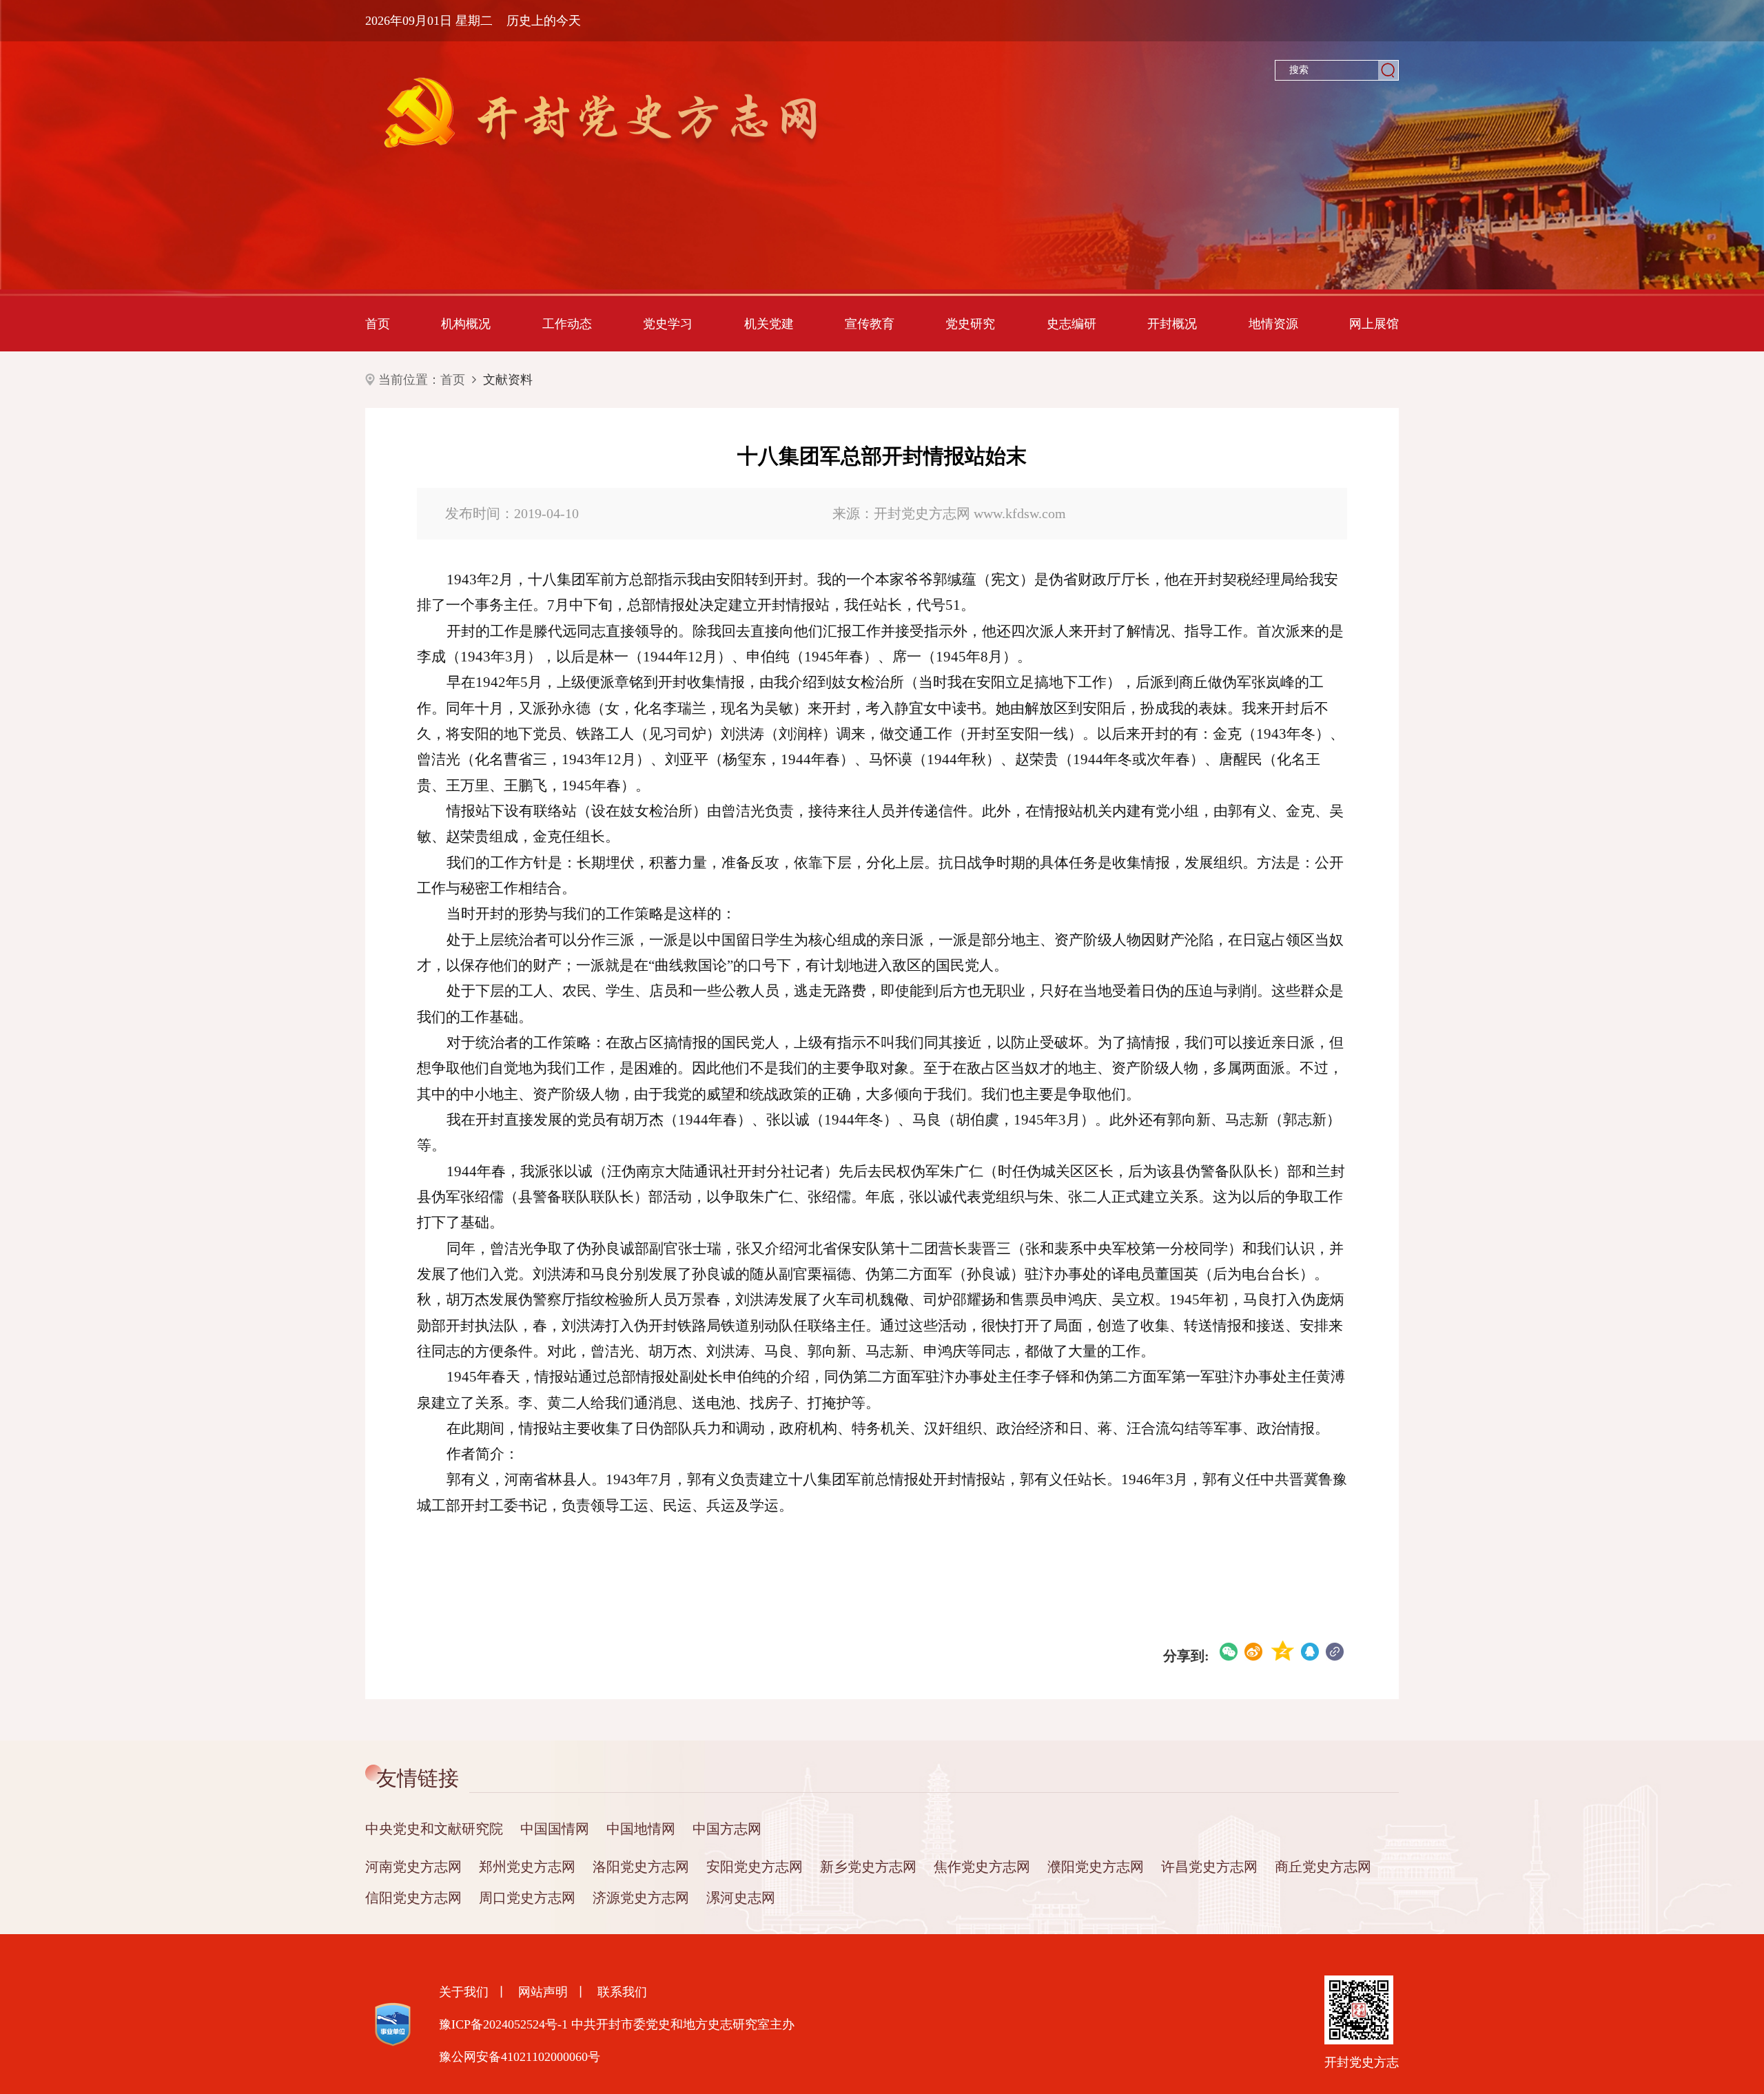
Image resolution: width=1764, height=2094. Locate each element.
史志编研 (1071, 324)
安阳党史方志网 (755, 1867)
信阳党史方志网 (413, 1898)
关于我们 (464, 1992)
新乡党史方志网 (868, 1867)
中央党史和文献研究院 (434, 1829)
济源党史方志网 (641, 1898)
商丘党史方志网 (1323, 1867)
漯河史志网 (741, 1898)
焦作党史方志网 (982, 1867)
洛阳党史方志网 (641, 1867)
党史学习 (668, 324)
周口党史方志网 (527, 1898)
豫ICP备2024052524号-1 (503, 2024)
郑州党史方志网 (527, 1867)
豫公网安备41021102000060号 (520, 2057)
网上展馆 (1374, 324)
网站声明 (543, 1992)
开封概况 (1172, 324)
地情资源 (1273, 324)
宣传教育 (870, 324)
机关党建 (769, 324)
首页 (378, 324)
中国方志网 (727, 1829)
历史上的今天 (544, 21)
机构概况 (466, 324)
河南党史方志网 (413, 1867)
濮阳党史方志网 (1096, 1867)
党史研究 (970, 324)
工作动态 (567, 324)
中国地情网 (641, 1829)
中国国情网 (555, 1829)
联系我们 (622, 1992)
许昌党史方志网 (1209, 1867)
